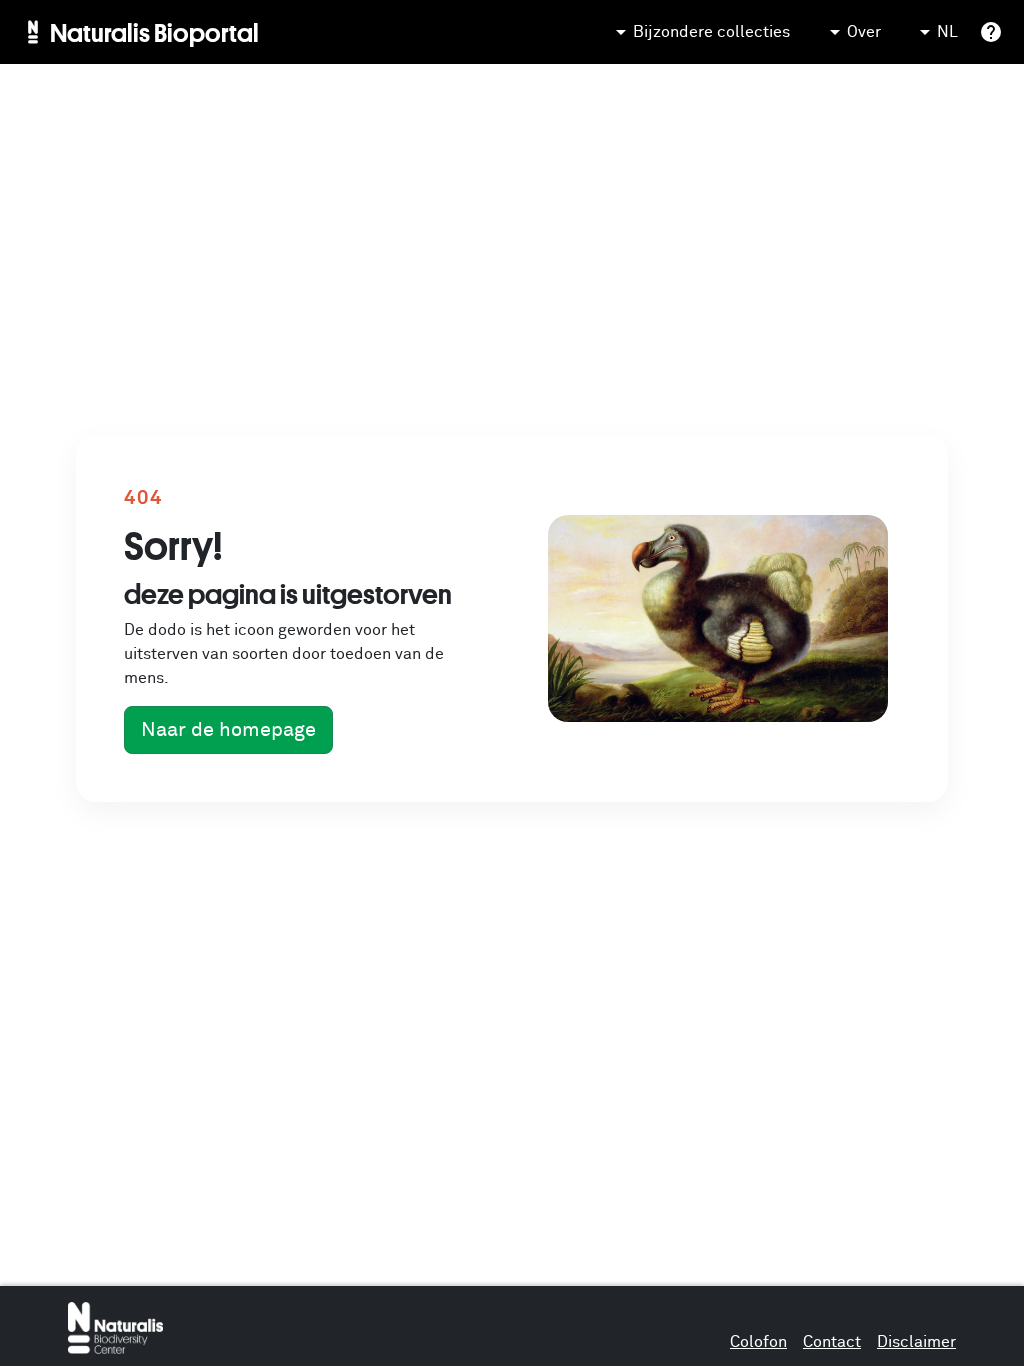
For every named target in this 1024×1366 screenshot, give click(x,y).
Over (864, 32)
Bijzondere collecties (711, 32)
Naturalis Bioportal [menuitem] (154, 32)
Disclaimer (916, 1342)
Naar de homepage (228, 730)
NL (947, 32)
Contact (832, 1342)
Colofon (758, 1342)
